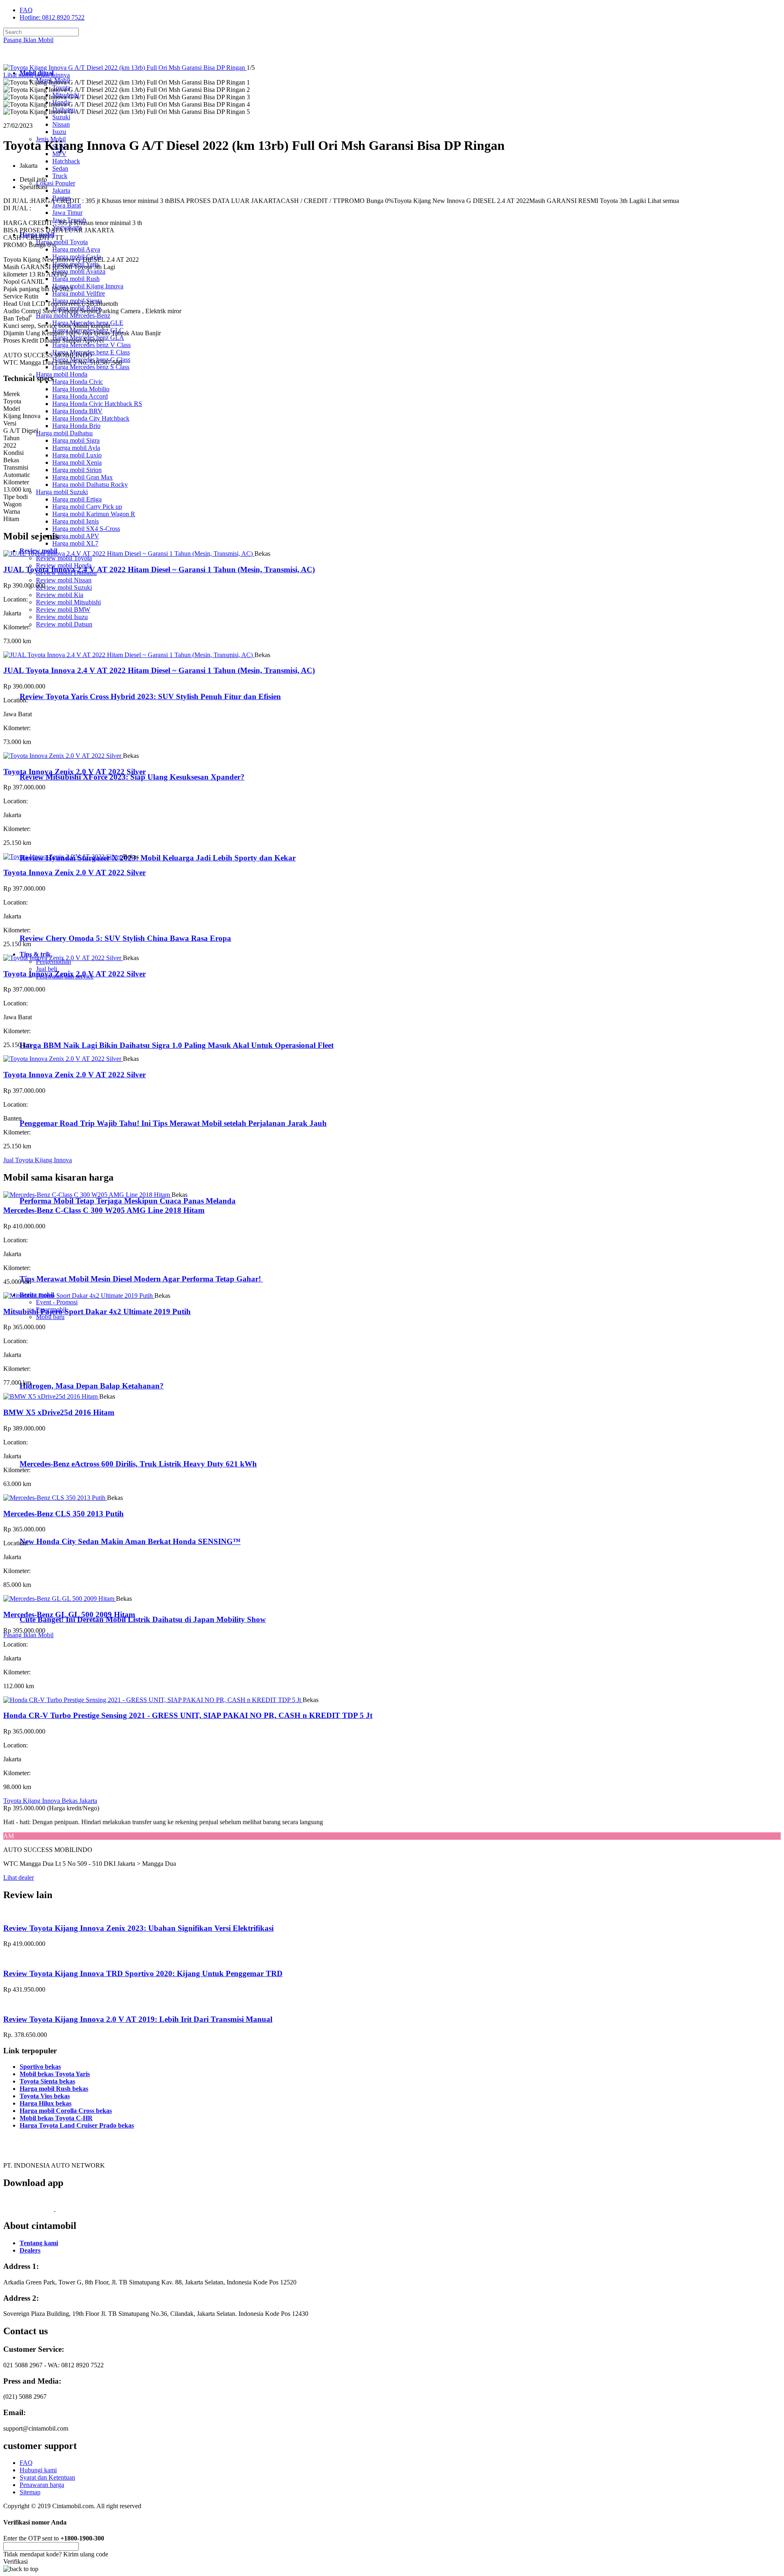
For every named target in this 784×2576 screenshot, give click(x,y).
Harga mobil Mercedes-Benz (73, 315)
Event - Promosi (57, 1302)
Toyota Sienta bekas (47, 2081)
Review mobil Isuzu (62, 617)
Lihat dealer (19, 1877)
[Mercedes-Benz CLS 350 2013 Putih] (55, 1498)
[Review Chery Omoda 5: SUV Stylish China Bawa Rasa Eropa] (55, 922)
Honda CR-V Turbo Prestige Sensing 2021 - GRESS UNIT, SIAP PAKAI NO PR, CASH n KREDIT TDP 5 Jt (188, 1715)
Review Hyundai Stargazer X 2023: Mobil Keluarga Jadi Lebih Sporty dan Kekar (158, 858)
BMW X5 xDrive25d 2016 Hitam (59, 1412)
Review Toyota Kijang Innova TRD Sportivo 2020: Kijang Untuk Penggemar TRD (143, 1973)
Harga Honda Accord (80, 396)
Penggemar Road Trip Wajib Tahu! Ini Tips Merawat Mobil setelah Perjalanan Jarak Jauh (173, 1123)
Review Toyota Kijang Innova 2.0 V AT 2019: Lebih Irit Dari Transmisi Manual (138, 2019)
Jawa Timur (67, 213)
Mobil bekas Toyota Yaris (55, 2074)
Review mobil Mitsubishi (68, 602)
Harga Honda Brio (76, 426)
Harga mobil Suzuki (62, 492)
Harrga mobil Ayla (76, 448)
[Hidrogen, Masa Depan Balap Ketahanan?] (53, 1370)
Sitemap (30, 2492)
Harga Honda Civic (78, 382)
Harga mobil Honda (62, 374)
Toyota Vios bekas (45, 2096)
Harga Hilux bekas (46, 2103)
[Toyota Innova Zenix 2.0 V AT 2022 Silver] (63, 756)
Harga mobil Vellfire (79, 293)
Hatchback (66, 161)
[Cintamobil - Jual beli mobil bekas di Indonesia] (35, 59)
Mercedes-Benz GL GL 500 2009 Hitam (69, 1614)
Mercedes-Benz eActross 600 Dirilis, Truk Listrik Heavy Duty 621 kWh (138, 1464)
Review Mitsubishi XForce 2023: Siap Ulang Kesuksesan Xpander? (132, 777)
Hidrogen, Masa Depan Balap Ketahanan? (92, 1386)
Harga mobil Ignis (76, 521)
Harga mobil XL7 (75, 543)
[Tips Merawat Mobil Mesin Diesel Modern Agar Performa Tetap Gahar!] (53, 1263)
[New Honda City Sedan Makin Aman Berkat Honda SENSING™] (53, 1525)
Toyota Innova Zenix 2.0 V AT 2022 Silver (75, 772)
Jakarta (61, 191)
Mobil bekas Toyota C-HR (56, 2118)
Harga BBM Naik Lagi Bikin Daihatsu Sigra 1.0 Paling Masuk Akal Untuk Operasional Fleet (177, 1045)
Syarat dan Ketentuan (47, 2477)
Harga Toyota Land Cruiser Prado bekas (77, 2125)
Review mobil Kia (60, 595)
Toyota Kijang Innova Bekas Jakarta (50, 1801)
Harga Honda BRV (77, 411)
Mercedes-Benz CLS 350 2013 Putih (63, 1514)
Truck (60, 176)
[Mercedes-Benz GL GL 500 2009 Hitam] (60, 1599)
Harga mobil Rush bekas (54, 2089)
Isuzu (59, 132)
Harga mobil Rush (76, 279)
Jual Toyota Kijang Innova (38, 1160)
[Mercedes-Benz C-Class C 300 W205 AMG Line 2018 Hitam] (87, 1195)
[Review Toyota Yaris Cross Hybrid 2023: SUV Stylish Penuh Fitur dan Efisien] (55, 681)
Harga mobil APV (76, 536)
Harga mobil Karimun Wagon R (94, 514)
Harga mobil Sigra (76, 440)
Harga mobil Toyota (62, 242)
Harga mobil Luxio (77, 455)
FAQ (26, 10)
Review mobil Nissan (64, 580)
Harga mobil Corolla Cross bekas (66, 2111)
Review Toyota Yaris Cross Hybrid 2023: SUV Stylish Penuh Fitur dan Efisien (150, 696)
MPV (59, 154)
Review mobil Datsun (64, 624)
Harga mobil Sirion (77, 470)
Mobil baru (50, 1317)
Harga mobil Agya (76, 249)
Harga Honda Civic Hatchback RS (97, 404)
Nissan (61, 124)
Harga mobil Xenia (77, 462)
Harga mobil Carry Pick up (87, 507)
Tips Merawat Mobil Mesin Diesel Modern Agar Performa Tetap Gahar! (141, 1279)
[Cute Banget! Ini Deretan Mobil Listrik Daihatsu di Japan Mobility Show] (53, 1603)
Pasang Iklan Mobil (28, 40)
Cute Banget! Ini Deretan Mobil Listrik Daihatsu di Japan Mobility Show (143, 1619)
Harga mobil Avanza (79, 271)
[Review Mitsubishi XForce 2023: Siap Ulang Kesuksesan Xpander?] (55, 761)
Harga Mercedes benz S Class (91, 367)
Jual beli (47, 969)
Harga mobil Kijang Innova (88, 286)
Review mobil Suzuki (64, 587)
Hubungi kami (38, 2470)
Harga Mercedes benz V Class (91, 345)
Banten (61, 198)
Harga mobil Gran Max (82, 477)
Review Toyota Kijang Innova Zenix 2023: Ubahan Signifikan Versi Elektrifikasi (138, 1928)
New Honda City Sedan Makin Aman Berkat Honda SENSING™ (130, 1541)
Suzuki (61, 117)
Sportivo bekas (40, 2067)
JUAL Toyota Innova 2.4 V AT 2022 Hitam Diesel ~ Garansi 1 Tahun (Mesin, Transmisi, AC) (159, 569)
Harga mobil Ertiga (77, 499)
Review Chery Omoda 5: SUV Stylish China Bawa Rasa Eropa (125, 938)
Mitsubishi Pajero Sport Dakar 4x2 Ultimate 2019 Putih (97, 1311)
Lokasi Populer (56, 183)
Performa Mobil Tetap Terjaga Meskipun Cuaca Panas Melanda (128, 1201)
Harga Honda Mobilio (81, 389)
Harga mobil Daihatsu (64, 433)
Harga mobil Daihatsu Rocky (90, 485)
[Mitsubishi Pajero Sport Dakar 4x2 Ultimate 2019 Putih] (79, 1296)
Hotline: (52, 17)
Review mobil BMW (63, 609)
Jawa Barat (67, 205)
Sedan (60, 168)
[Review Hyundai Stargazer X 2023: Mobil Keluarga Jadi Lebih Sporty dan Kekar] (55, 842)
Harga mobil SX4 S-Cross (86, 529)
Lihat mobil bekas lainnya (37, 75)
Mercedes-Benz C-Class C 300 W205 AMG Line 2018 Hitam (104, 1210)
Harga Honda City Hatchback (91, 418)
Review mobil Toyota (64, 558)
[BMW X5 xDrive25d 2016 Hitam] (51, 1396)
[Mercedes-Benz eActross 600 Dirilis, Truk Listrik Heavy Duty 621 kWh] (53, 1448)
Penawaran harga (42, 2485)
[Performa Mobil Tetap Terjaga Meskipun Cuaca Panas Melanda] (53, 1185)
